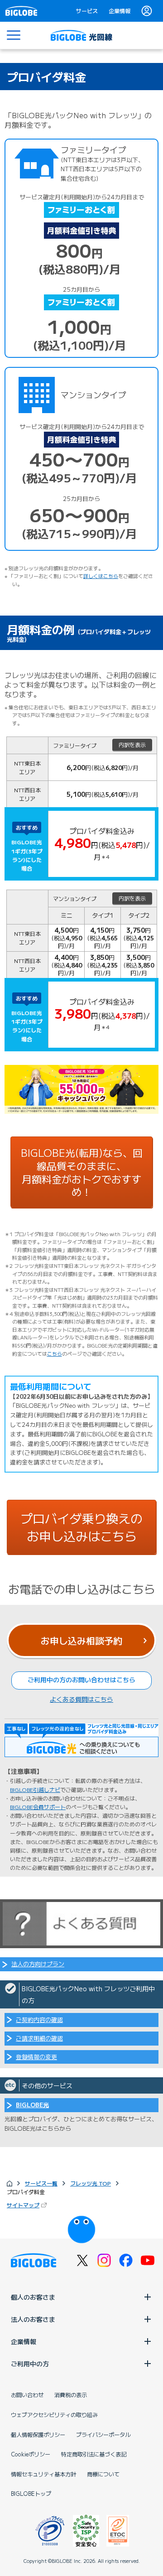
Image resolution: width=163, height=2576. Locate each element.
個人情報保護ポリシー (38, 2435)
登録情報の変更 (36, 2057)
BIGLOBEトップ (31, 2494)
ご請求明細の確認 (39, 2038)
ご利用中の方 (30, 2364)
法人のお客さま (33, 2319)
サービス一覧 (41, 2183)
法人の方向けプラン (38, 1964)
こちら (55, 1353)
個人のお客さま (33, 2297)
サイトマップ (23, 2205)
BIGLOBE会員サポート (38, 1807)
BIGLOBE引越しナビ (35, 1789)
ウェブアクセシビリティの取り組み (54, 2415)
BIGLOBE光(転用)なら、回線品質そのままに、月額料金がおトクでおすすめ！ (82, 1172)
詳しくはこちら (101, 576)
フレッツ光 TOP (91, 2183)
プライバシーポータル (103, 2435)
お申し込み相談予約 (81, 1640)
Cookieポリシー (31, 2454)
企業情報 (120, 11)
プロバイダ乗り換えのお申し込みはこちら (81, 1527)
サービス (87, 11)
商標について (103, 2474)
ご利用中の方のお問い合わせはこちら (81, 1680)
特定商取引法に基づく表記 (94, 2454)
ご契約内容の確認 (39, 2020)
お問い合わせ (27, 2395)
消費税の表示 (71, 2395)
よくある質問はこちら (81, 1699)
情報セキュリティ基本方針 (43, 2474)
